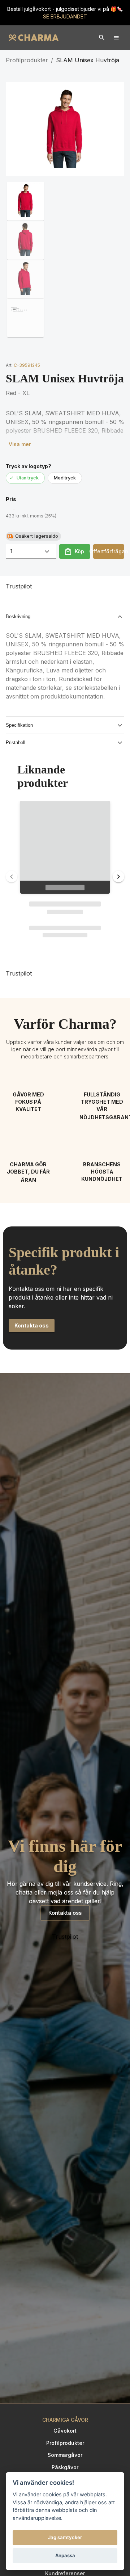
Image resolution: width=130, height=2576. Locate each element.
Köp (79, 551)
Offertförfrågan (109, 551)
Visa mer (20, 444)
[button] (25, 201)
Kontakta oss (65, 1913)
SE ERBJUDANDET (65, 16)
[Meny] (116, 38)
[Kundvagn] (102, 38)
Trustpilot (19, 586)
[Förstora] (114, 92)
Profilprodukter (27, 60)
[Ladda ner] (16, 92)
